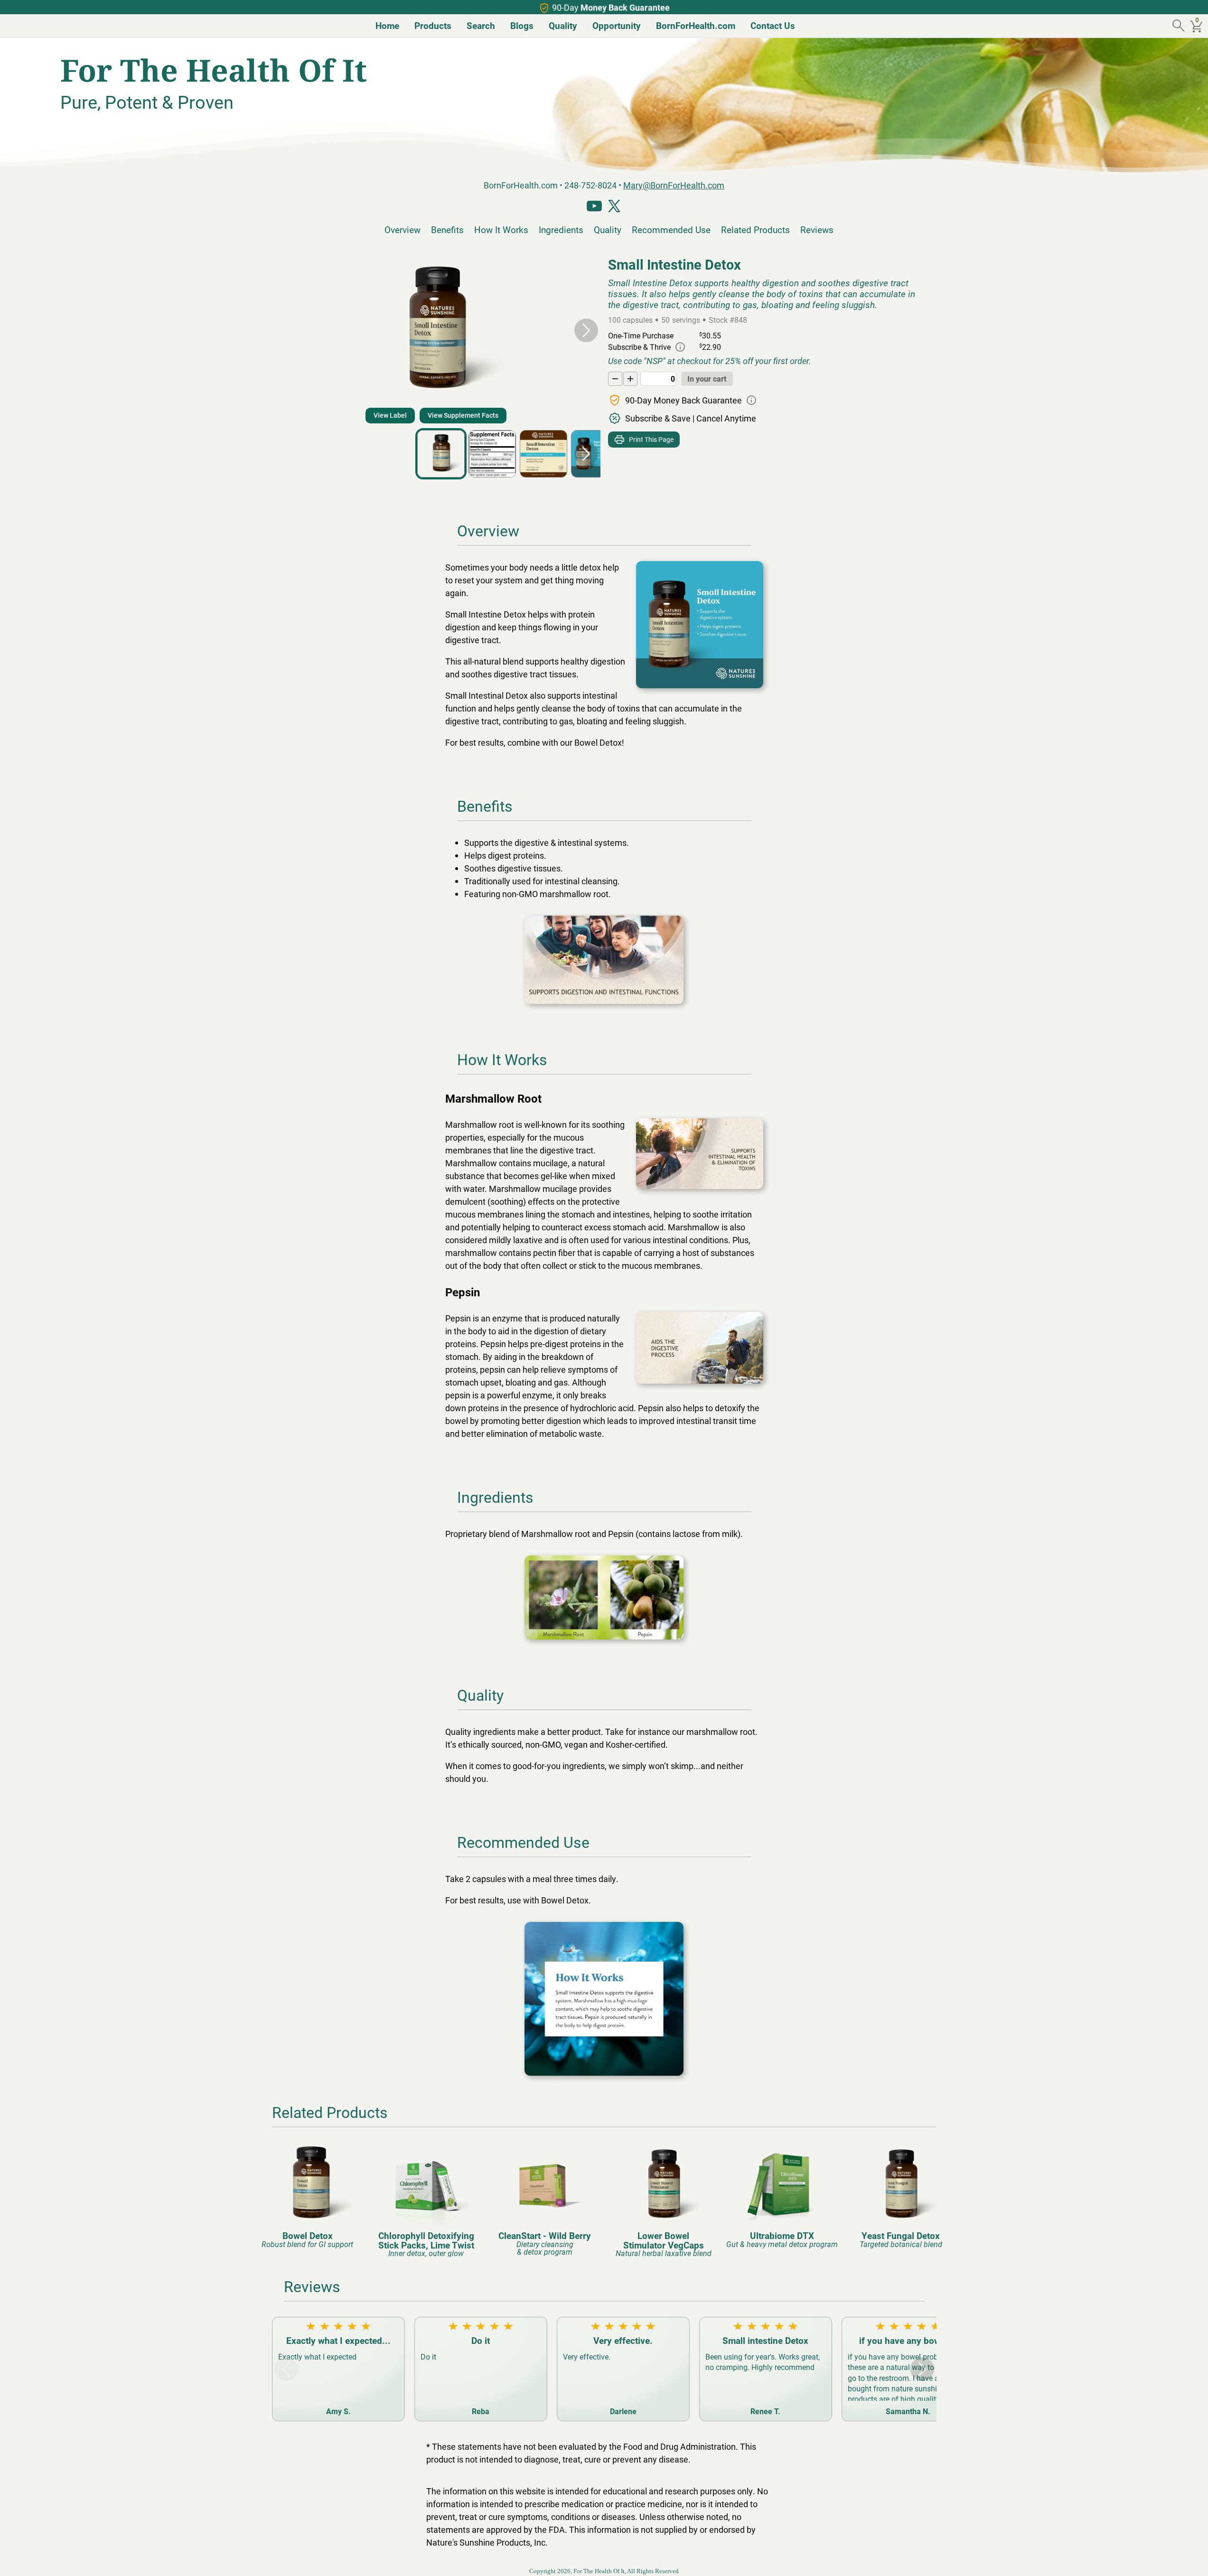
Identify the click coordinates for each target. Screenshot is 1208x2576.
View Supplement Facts (463, 415)
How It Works (501, 229)
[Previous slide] (286, 330)
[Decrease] (615, 379)
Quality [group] (563, 25)
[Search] (1180, 26)
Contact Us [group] (773, 25)
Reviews (817, 229)
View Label (390, 415)
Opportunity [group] (617, 25)
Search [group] (481, 25)
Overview (403, 229)
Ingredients (561, 229)
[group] (308, 2195)
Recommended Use (671, 229)
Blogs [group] (522, 25)
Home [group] (387, 25)
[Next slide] (586, 330)
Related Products (755, 229)
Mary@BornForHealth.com (674, 185)
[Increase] (630, 379)
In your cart (707, 379)
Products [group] (433, 25)
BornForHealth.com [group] (696, 25)
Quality (608, 229)
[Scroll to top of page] (1190, 2558)
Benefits (447, 229)
